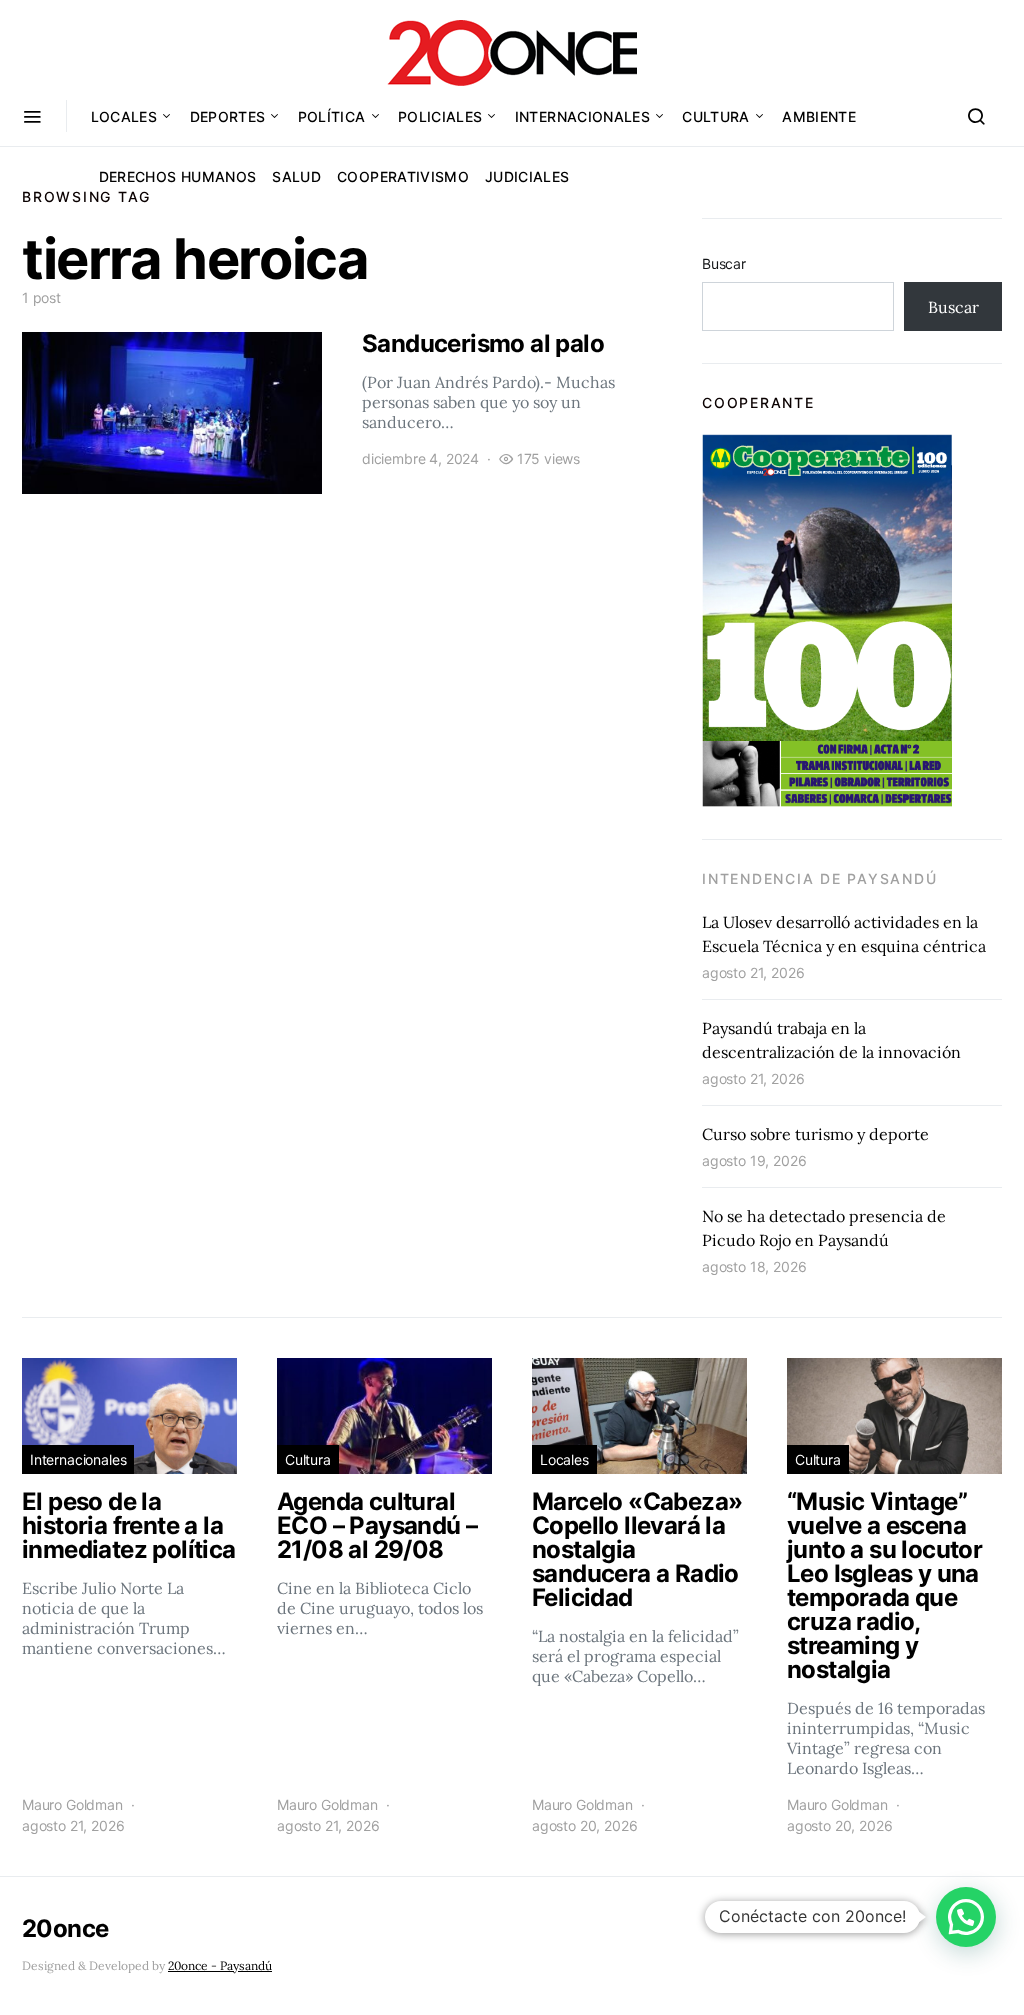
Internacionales (582, 116)
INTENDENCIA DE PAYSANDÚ (819, 878)
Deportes (228, 116)
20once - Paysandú (220, 1965)
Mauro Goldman (72, 1804)
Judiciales (527, 176)
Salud (296, 176)
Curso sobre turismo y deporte (815, 1134)
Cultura (715, 116)
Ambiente (819, 116)
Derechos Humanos (178, 176)
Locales (124, 116)
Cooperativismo (403, 176)
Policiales (440, 116)
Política (332, 116)
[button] (966, 1917)
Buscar (724, 263)
